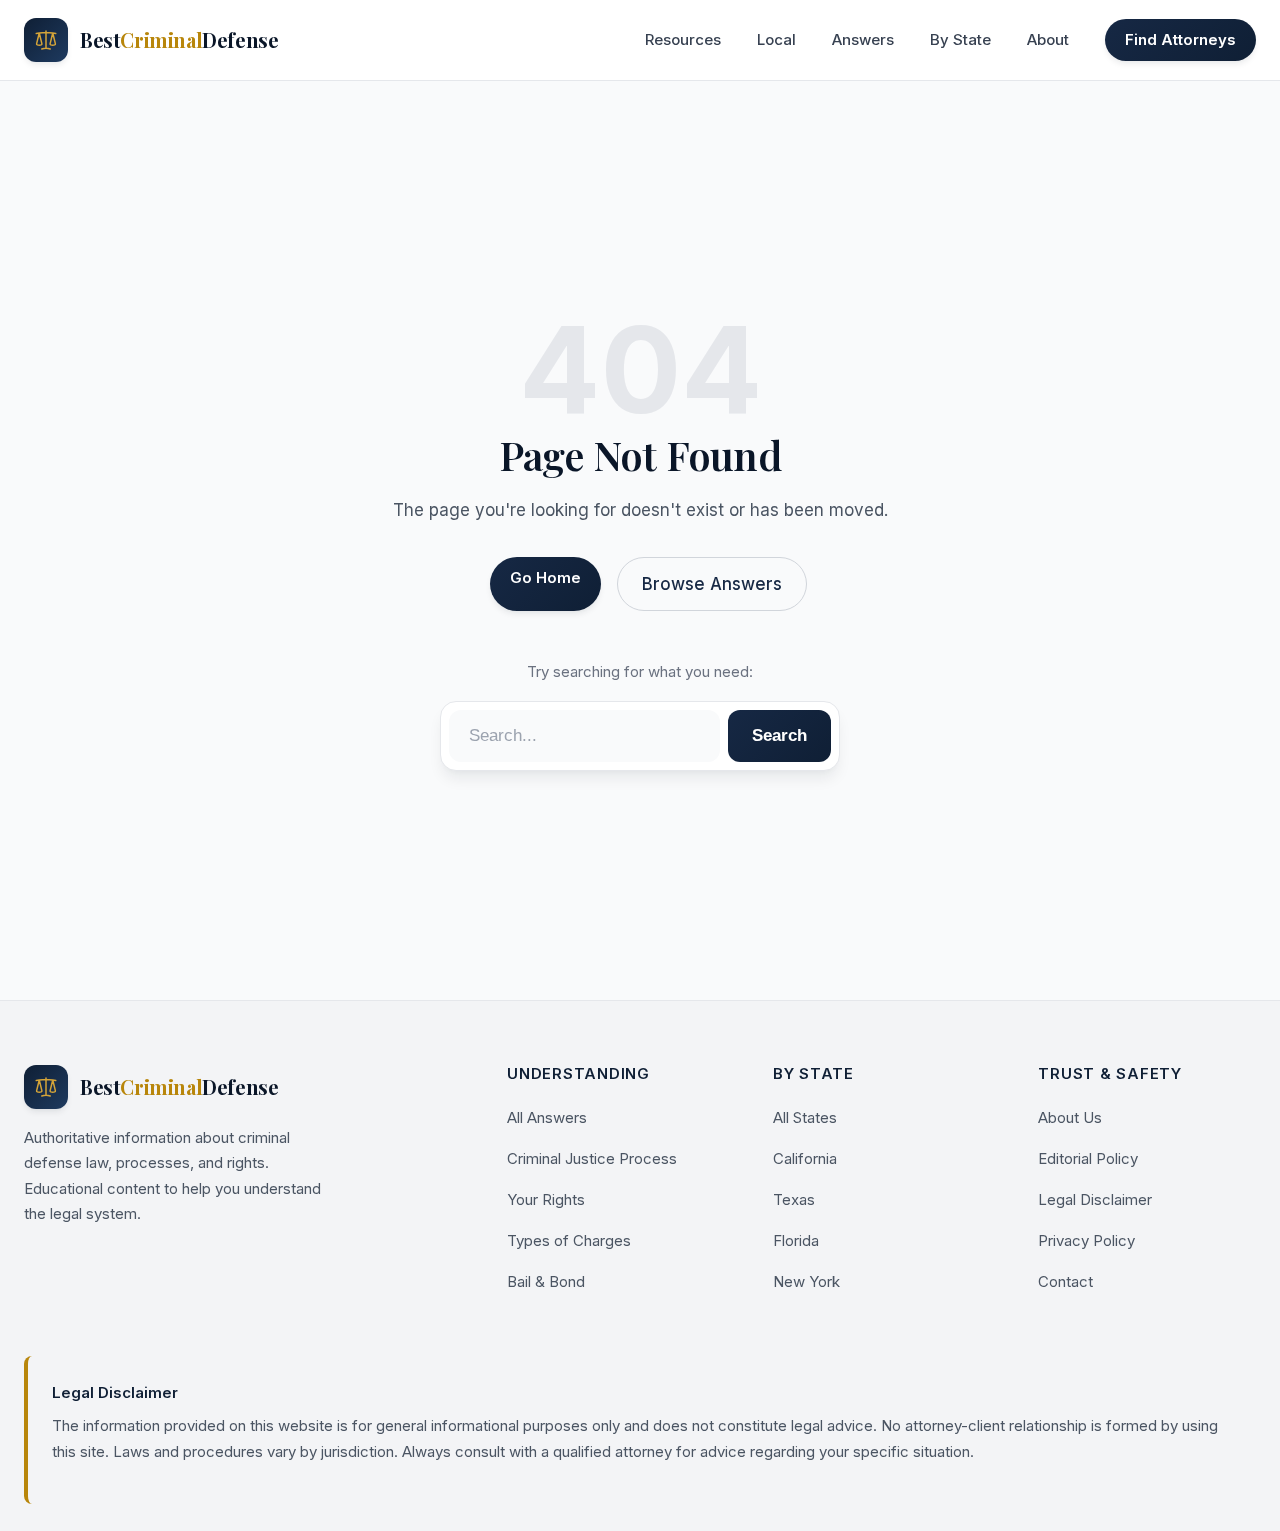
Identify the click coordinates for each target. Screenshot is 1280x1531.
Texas (794, 1199)
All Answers (547, 1117)
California (805, 1158)
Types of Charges (569, 1240)
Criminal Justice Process (592, 1158)
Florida (796, 1240)
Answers (863, 39)
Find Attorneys (1180, 39)
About (1048, 39)
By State (960, 39)
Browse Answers (712, 584)
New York (806, 1281)
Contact (1065, 1281)
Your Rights (546, 1199)
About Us (1070, 1117)
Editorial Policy (1088, 1158)
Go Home (545, 577)
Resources (683, 39)
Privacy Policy (1086, 1240)
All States (805, 1117)
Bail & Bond (546, 1281)
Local (776, 39)
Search (779, 735)
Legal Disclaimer (1095, 1199)
